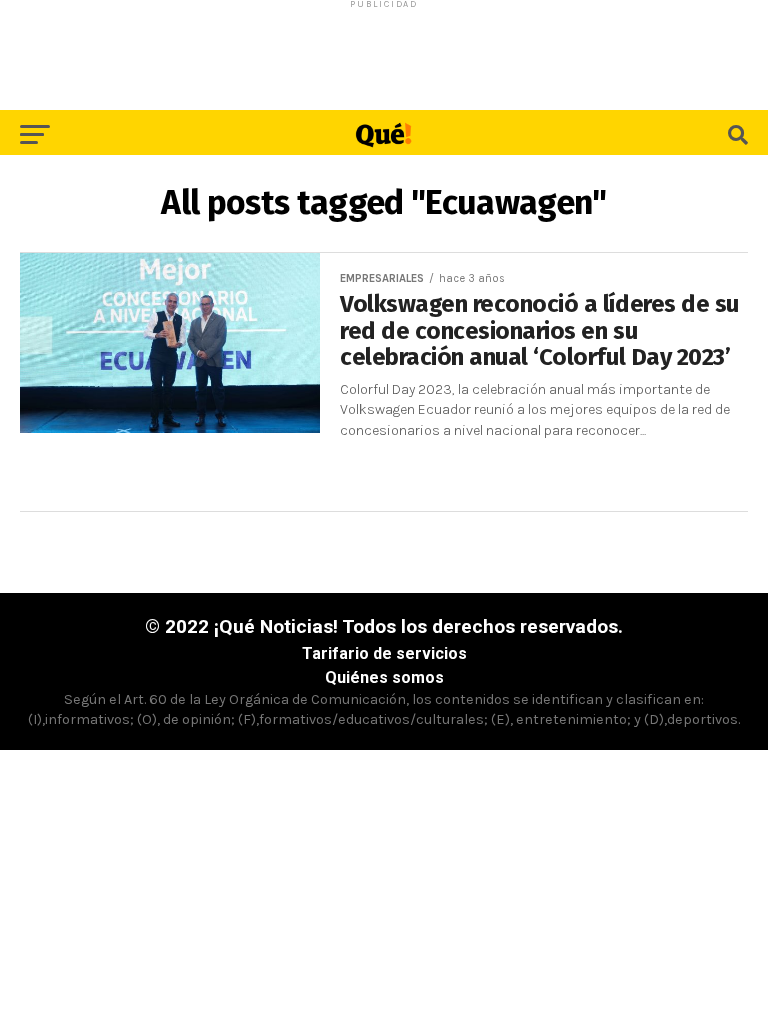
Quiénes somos (384, 677)
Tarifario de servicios (384, 653)
